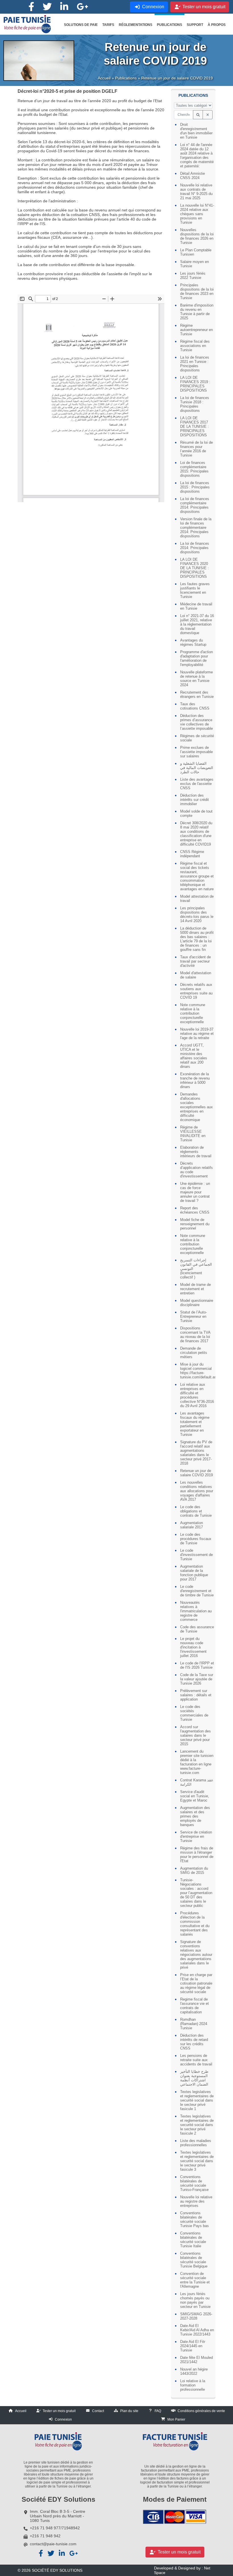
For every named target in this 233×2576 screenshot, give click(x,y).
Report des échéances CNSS (195, 1210)
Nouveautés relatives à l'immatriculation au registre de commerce (196, 1611)
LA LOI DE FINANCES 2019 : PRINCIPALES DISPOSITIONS (195, 384)
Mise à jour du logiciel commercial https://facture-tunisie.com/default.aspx (197, 1371)
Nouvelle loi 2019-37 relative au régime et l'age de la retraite (197, 1034)
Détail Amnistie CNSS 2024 (193, 176)
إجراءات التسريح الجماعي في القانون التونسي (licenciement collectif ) (196, 1269)
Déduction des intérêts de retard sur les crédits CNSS (194, 2042)
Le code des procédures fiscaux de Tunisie (196, 1539)
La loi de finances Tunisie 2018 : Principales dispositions (195, 404)
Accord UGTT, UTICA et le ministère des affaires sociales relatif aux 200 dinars (194, 1056)
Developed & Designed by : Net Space (182, 2570)
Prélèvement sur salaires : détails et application (196, 1695)
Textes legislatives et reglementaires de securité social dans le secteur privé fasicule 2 (197, 2125)
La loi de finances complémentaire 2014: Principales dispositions (195, 505)
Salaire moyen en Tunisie (194, 264)
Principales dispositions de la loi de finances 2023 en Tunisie (197, 291)
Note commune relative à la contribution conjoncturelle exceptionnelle (193, 1013)
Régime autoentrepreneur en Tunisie (196, 330)
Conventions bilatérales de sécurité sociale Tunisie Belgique (194, 2260)
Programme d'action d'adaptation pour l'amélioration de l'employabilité (196, 658)
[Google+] (82, 7)
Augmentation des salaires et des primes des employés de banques (195, 1816)
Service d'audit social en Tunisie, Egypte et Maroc (195, 1796)
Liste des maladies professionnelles (196, 2143)
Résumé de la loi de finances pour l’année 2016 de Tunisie (196, 449)
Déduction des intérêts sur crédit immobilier (194, 800)
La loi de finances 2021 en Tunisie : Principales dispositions (195, 364)
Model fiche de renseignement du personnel (195, 1224)
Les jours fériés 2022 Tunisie (193, 276)
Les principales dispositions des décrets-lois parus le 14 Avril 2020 (197, 914)
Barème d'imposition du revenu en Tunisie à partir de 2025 (197, 312)
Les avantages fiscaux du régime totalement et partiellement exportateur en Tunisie (195, 1424)
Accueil (104, 78)
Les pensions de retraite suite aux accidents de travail (196, 2060)
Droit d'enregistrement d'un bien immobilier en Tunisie (196, 131)
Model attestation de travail (197, 899)
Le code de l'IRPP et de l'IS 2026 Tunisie (197, 1665)
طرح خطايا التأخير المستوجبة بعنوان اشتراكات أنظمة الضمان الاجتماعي (194, 2078)
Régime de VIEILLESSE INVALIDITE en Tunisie (193, 1134)
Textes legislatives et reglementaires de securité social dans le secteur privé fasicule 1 (197, 2100)
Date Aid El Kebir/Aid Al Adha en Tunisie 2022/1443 (197, 2330)
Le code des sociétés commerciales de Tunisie (194, 1713)
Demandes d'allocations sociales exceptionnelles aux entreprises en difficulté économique (196, 1107)
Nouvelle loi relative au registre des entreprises (196, 2201)
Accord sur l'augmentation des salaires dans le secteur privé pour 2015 (195, 1735)
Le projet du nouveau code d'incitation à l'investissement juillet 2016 (193, 1647)
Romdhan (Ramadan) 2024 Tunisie (194, 2024)
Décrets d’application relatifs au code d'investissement (196, 1170)
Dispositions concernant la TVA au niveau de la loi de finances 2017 (195, 1335)
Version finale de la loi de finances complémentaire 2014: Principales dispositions (196, 528)
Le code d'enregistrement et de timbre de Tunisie (197, 1591)
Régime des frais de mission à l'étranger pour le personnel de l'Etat (197, 1855)
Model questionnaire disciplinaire (197, 1303)
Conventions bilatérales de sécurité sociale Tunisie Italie (193, 2240)
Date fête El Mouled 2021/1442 (196, 2360)
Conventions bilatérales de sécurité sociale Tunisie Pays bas (194, 2219)
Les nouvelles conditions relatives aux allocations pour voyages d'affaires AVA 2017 (197, 1491)
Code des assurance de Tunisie (197, 1629)
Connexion (63, 2419)
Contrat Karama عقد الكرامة (197, 1782)
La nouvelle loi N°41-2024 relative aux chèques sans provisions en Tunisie (197, 214)
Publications (126, 78)
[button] (81, 25)
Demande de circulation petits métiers (194, 1353)
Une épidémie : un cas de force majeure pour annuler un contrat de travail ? (195, 1192)
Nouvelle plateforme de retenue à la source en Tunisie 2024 (196, 679)
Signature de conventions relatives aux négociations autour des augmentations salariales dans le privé (196, 1955)
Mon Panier (176, 2419)
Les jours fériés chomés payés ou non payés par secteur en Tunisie (195, 2300)
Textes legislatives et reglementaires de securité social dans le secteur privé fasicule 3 (197, 2161)
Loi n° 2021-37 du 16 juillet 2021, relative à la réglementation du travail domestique (197, 624)
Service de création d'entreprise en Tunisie (196, 1836)
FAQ (158, 2411)
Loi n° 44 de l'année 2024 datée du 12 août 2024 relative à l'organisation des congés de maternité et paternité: (197, 155)
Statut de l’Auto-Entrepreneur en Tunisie (194, 1316)
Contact (98, 2411)
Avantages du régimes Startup (193, 642)
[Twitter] (47, 7)
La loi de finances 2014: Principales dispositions (195, 548)
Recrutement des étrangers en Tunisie (197, 694)
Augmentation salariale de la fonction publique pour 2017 (194, 1573)
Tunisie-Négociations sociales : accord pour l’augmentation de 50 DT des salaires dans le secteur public (196, 1893)
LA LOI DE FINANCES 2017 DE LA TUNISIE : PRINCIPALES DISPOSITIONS (194, 426)
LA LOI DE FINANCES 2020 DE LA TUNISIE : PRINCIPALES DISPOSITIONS (194, 568)
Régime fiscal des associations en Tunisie (195, 346)
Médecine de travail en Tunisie (196, 606)
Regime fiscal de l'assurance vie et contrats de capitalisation (194, 2006)
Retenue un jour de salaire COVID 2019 (196, 1473)
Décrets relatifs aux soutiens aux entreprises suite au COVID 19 (196, 991)
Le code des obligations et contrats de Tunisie (196, 1511)
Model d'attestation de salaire (196, 975)
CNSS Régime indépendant (192, 854)
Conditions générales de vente (201, 2411)
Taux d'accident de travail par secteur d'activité (195, 961)
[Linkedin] (64, 7)
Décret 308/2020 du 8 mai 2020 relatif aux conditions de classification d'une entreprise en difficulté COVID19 (196, 834)
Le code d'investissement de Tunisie (196, 1555)
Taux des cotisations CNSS (195, 706)
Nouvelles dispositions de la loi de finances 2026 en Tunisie (197, 236)
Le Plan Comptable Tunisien (196, 252)
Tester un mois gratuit (59, 2411)
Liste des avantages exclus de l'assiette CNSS (197, 784)
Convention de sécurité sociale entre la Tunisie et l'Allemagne (195, 2280)
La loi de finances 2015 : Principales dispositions (195, 487)
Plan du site (129, 2411)
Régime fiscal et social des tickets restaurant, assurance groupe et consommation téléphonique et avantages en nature (197, 876)
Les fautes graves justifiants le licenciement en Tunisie (195, 590)
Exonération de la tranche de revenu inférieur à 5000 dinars (195, 1080)
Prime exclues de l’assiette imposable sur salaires (196, 752)
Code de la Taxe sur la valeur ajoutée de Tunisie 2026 (197, 1679)
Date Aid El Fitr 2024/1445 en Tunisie (193, 2346)
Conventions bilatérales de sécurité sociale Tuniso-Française (194, 2183)
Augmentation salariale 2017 (192, 1525)
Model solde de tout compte (196, 813)
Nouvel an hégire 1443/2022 (194, 2371)
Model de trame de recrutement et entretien (195, 1289)
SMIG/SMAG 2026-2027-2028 (196, 2316)
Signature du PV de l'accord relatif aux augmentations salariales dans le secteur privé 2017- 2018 (196, 1453)
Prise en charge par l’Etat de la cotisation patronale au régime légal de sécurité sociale (196, 1983)
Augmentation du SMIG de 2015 (194, 1870)
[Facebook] (31, 7)
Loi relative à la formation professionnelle (193, 2385)
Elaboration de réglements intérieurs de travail (196, 1152)
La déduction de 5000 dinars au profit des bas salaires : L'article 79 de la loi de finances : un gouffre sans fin (197, 939)
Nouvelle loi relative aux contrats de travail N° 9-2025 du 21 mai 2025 (196, 192)
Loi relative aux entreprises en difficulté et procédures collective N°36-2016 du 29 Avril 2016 (197, 1395)
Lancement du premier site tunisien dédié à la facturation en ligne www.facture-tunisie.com (197, 1762)
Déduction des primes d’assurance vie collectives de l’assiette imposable (196, 722)
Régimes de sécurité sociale (197, 738)
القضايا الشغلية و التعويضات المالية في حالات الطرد (197, 768)
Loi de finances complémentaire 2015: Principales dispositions (194, 469)
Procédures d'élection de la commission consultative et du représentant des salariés (195, 1924)
